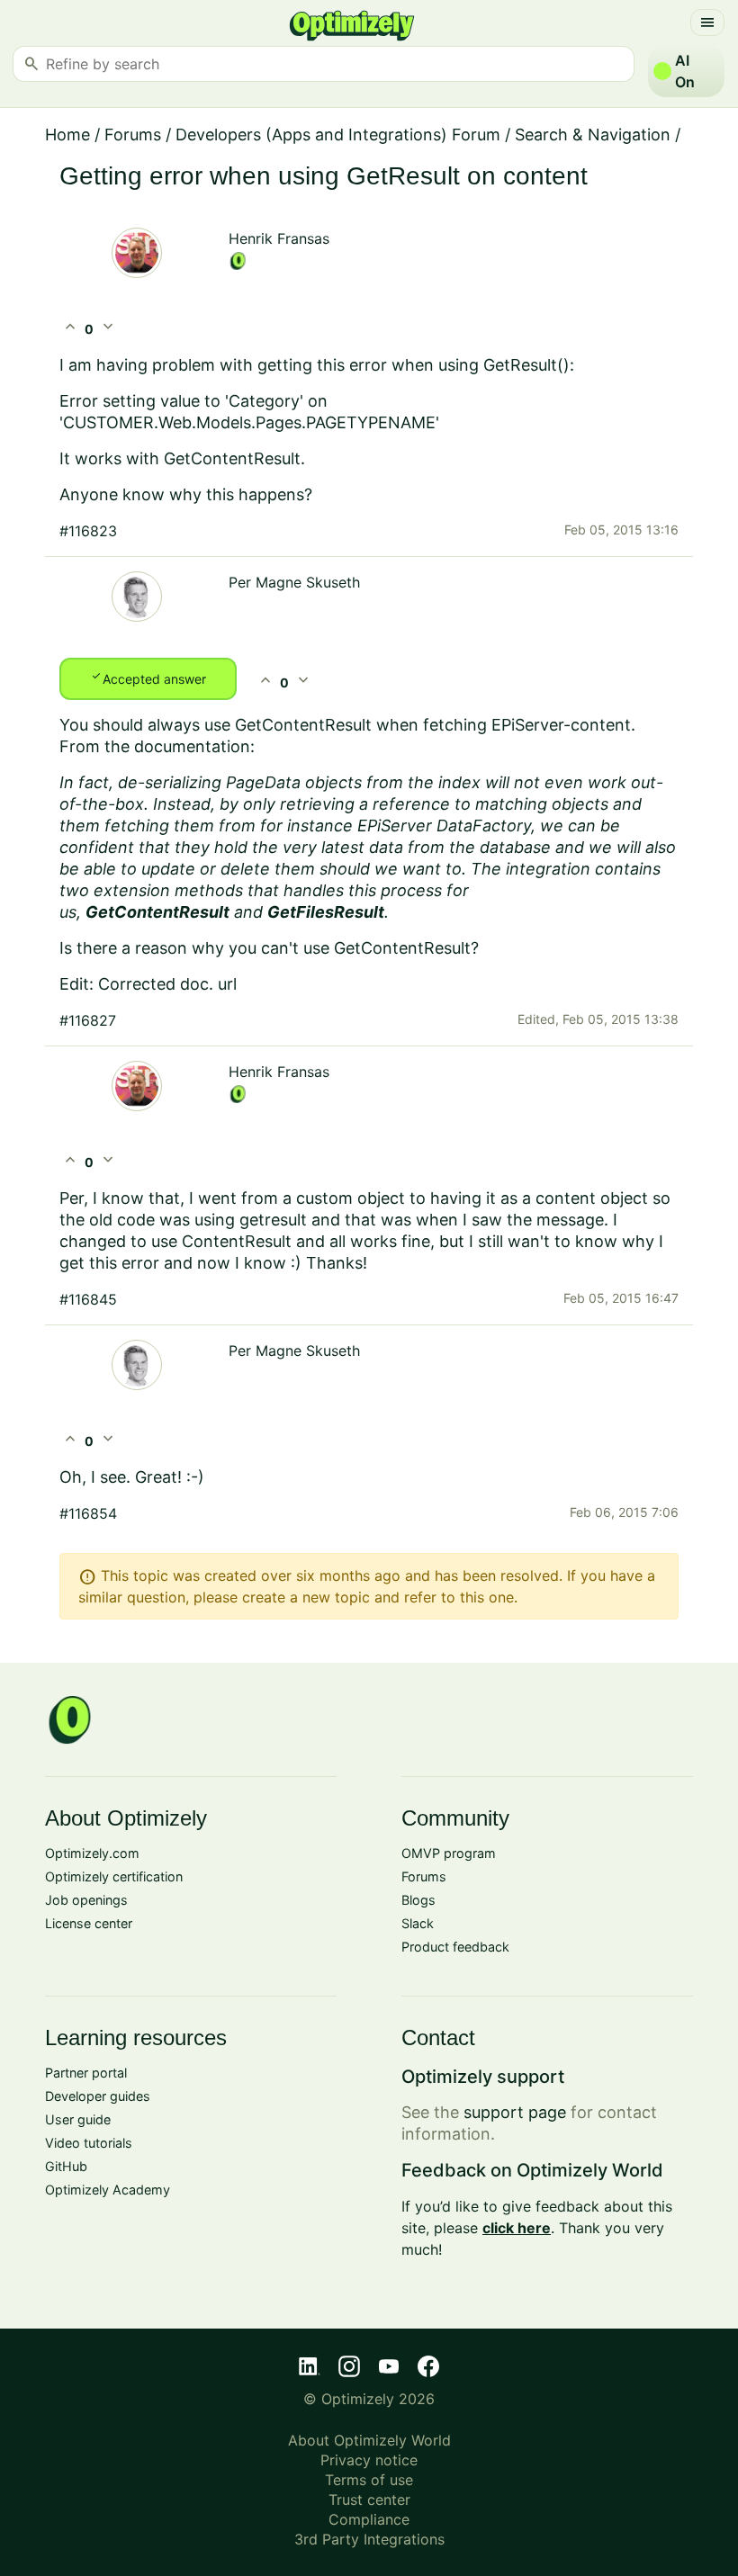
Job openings (86, 1900)
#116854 (88, 1513)
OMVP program (449, 1853)
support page (515, 2112)
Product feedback (455, 1947)
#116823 (88, 531)
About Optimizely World (369, 2440)
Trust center (369, 2500)
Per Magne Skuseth (294, 582)
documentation (192, 746)
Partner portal (86, 2073)
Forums (133, 135)
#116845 (88, 1299)
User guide (78, 2119)
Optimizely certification (114, 1876)
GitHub (66, 2166)
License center (89, 1923)
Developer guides (98, 2096)
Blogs (418, 1900)
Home (67, 135)
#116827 (88, 1020)
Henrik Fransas (279, 238)
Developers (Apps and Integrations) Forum (338, 135)
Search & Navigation (593, 135)
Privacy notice (369, 2460)
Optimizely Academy (108, 2190)
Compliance (369, 2519)
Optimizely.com (92, 1853)
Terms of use (369, 2480)
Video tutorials (89, 2143)
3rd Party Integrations (369, 2539)
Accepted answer (148, 678)
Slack (418, 1923)
